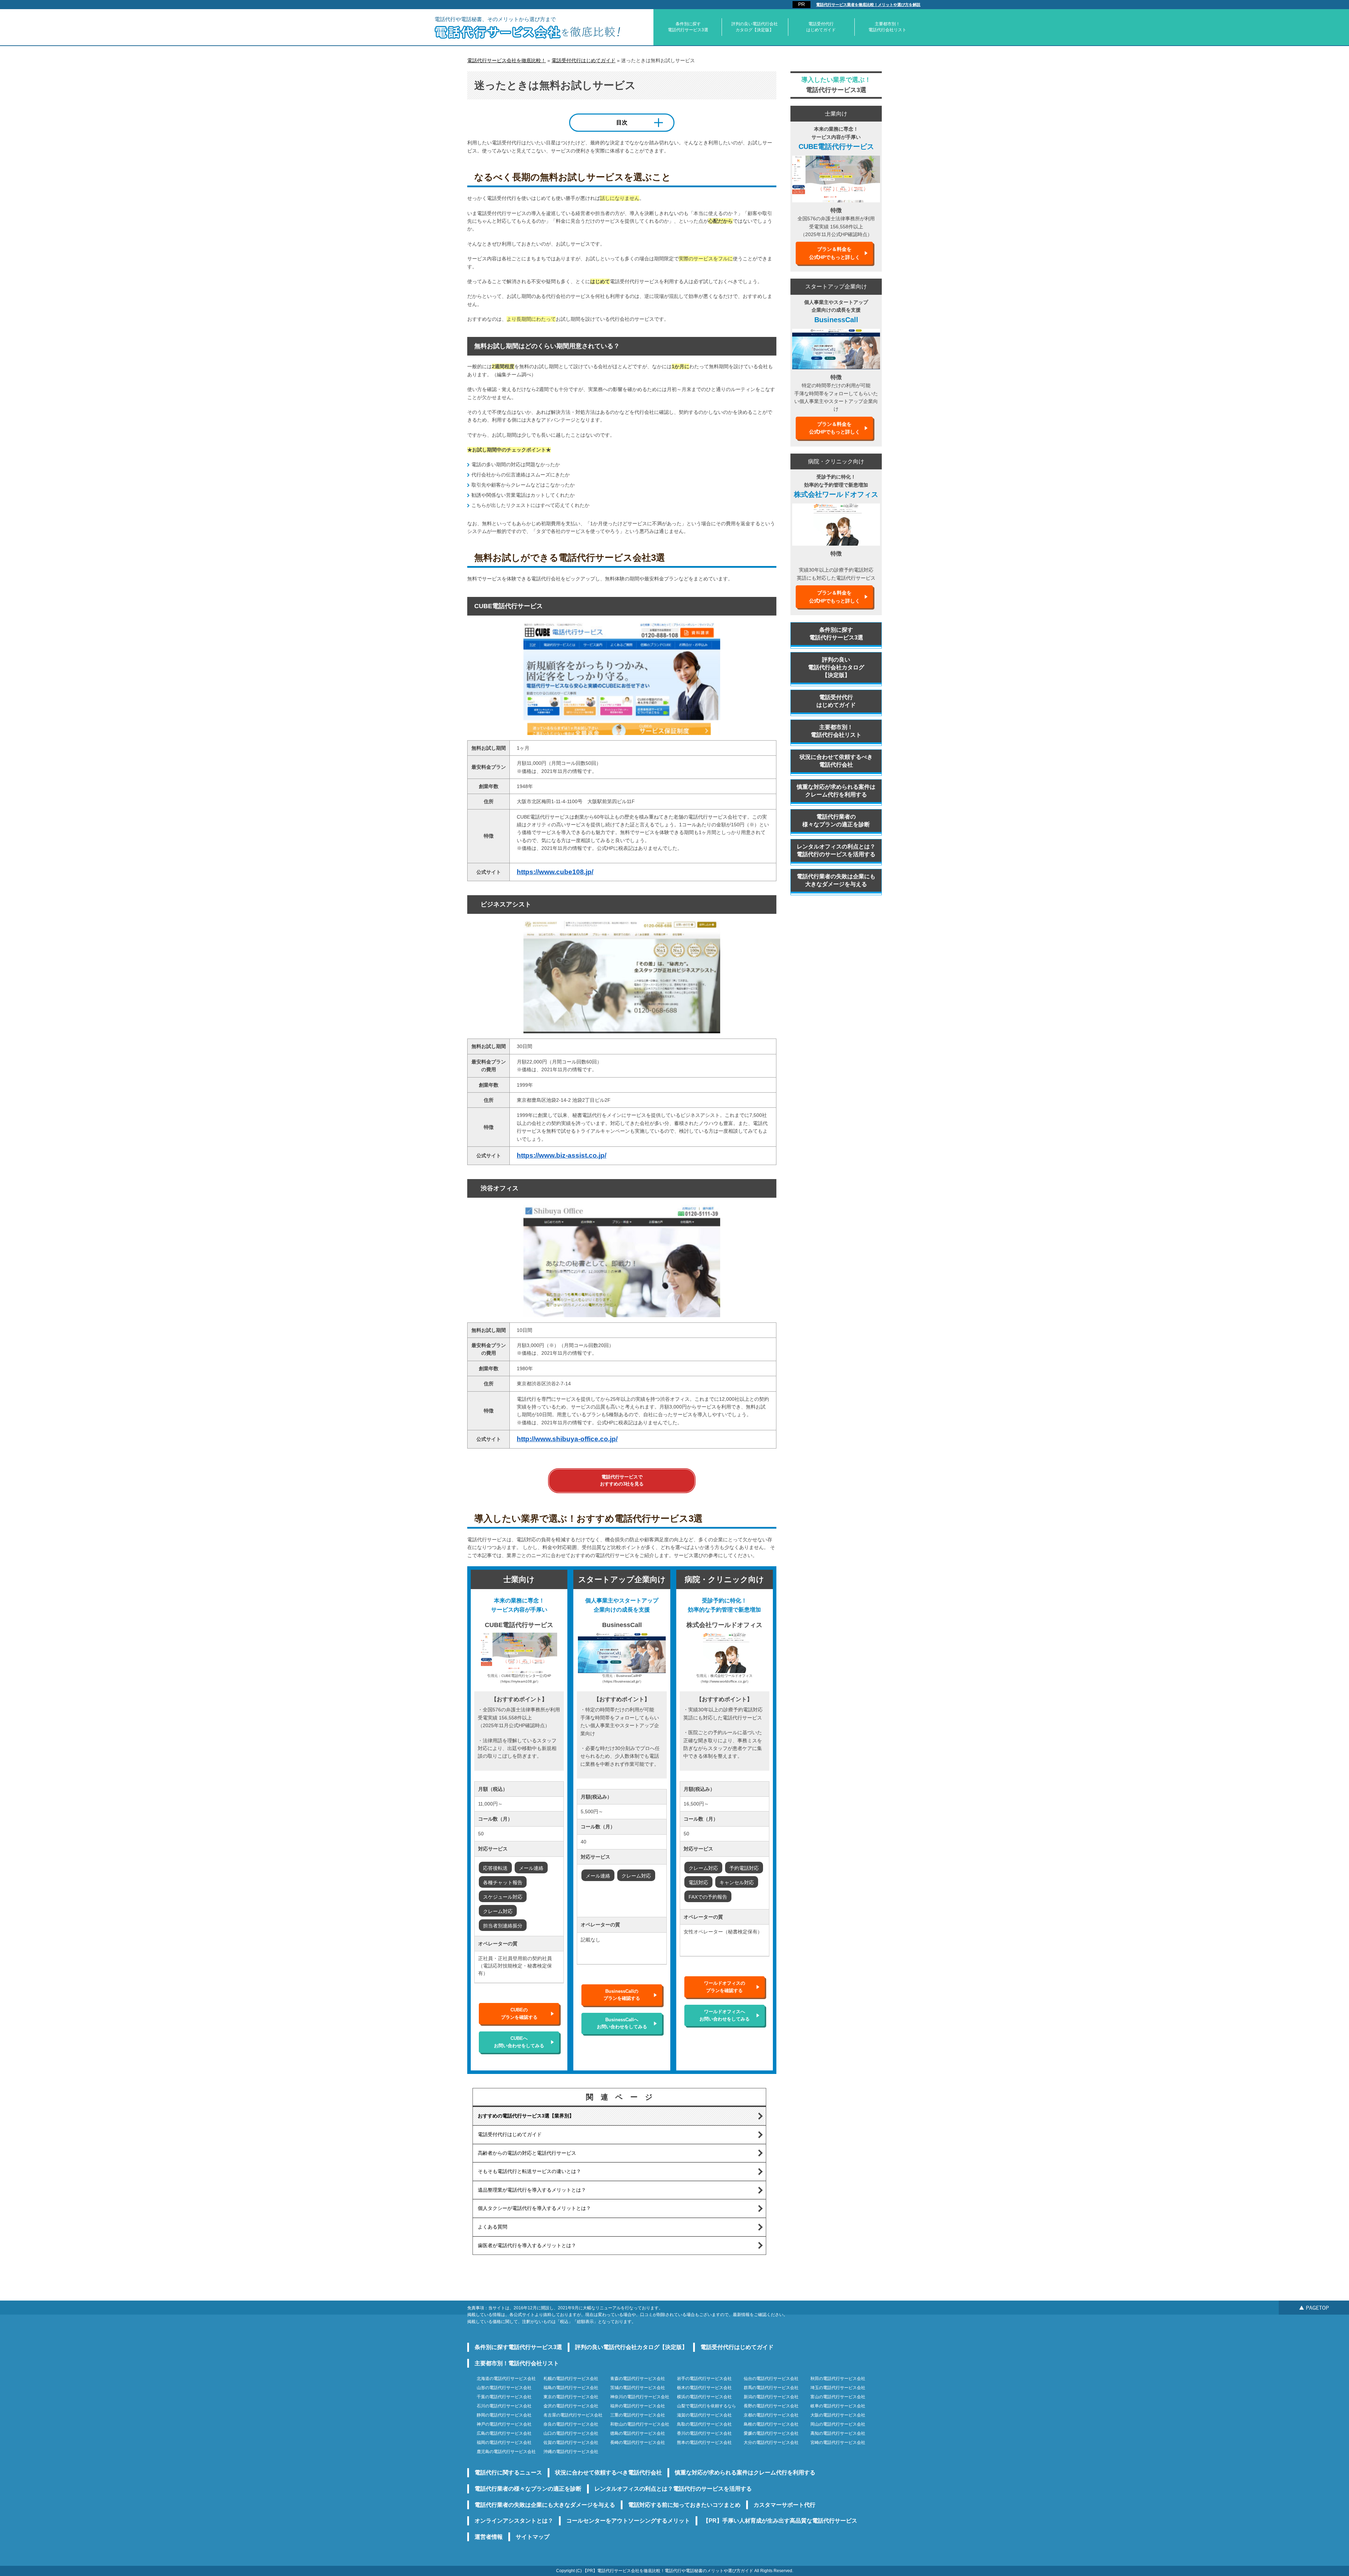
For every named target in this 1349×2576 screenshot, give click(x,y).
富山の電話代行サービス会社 (838, 2397)
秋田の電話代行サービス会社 (838, 2379)
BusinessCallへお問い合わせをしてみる (622, 2023)
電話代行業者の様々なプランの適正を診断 (836, 821)
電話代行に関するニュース (508, 2473)
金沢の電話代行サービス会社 (571, 2406)
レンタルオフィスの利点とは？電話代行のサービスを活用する (836, 850)
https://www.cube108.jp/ (555, 872)
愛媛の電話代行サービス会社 (771, 2433)
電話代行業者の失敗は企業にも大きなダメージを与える (836, 880)
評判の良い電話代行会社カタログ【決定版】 (755, 27)
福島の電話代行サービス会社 (571, 2388)
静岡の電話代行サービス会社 (504, 2415)
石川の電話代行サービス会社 (504, 2406)
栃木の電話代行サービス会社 (704, 2388)
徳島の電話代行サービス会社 (638, 2433)
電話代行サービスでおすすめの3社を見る (622, 1480)
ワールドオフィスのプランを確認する (725, 1987)
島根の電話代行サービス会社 (771, 2424)
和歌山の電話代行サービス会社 (640, 2424)
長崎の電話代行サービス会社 (638, 2442)
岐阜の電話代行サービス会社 (838, 2406)
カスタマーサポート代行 (784, 2505)
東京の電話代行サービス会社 (571, 2397)
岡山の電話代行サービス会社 (838, 2424)
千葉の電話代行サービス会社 (504, 2397)
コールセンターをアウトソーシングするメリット (628, 2521)
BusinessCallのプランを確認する (622, 1995)
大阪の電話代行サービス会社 (838, 2415)
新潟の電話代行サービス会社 (771, 2397)
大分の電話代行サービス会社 (771, 2442)
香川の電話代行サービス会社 (704, 2433)
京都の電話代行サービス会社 (771, 2415)
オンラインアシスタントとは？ (514, 2521)
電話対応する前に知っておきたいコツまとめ (684, 2505)
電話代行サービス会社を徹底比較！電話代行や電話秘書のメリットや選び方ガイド (675, 2571)
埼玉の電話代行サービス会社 (838, 2388)
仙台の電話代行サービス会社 (771, 2379)
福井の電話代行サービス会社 (638, 2406)
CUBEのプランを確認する (519, 2013)
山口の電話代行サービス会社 (571, 2433)
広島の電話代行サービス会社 (504, 2433)
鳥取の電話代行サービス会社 (704, 2424)
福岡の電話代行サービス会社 (504, 2442)
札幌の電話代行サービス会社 (571, 2379)
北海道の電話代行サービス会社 (506, 2379)
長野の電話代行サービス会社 (771, 2406)
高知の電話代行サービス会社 (838, 2433)
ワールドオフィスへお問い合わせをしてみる (725, 2015)
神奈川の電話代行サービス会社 (640, 2397)
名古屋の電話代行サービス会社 (573, 2415)
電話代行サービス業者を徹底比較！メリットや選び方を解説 (868, 5)
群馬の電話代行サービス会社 (771, 2388)
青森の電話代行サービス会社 (638, 2379)
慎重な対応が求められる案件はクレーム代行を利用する (836, 791)
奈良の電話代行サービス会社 (571, 2424)
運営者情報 (489, 2537)
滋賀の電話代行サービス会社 (704, 2415)
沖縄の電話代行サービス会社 (571, 2452)
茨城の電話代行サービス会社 (638, 2388)
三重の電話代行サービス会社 (638, 2415)
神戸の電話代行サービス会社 (504, 2424)
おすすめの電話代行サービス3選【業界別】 (526, 2116)
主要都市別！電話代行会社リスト (887, 27)
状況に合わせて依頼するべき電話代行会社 (836, 761)
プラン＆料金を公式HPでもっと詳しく (835, 253)
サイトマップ (533, 2537)
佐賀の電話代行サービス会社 (571, 2442)
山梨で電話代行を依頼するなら (706, 2406)
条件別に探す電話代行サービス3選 (688, 27)
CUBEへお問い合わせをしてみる (519, 2042)
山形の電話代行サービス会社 (504, 2388)
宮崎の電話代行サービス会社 (838, 2442)
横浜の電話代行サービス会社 (704, 2397)
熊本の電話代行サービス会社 (704, 2442)
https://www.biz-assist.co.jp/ (562, 1155)
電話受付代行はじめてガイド (821, 27)
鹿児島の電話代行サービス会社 (506, 2452)
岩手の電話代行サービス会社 (704, 2379)
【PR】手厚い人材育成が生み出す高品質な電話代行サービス (780, 2521)
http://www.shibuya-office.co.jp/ (567, 1439)
